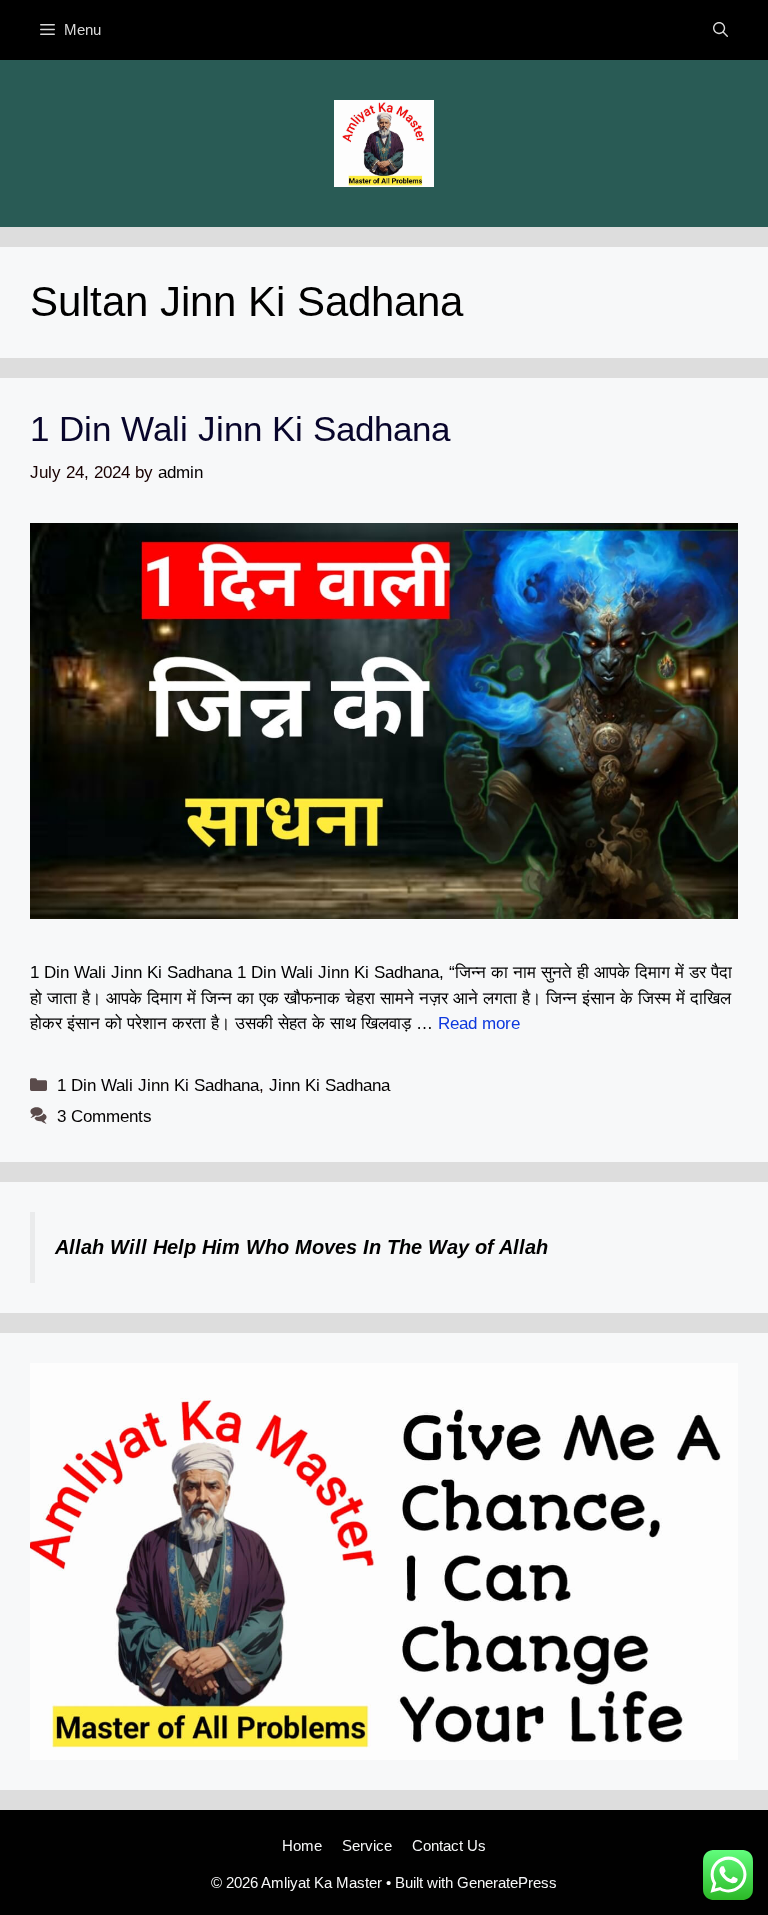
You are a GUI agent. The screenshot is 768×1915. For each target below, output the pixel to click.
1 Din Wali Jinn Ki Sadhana (240, 428)
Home (302, 1845)
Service (367, 1845)
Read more (479, 1023)
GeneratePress (507, 1882)
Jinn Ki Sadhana (329, 1085)
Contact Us (449, 1845)
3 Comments (104, 1116)
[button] (720, 30)
